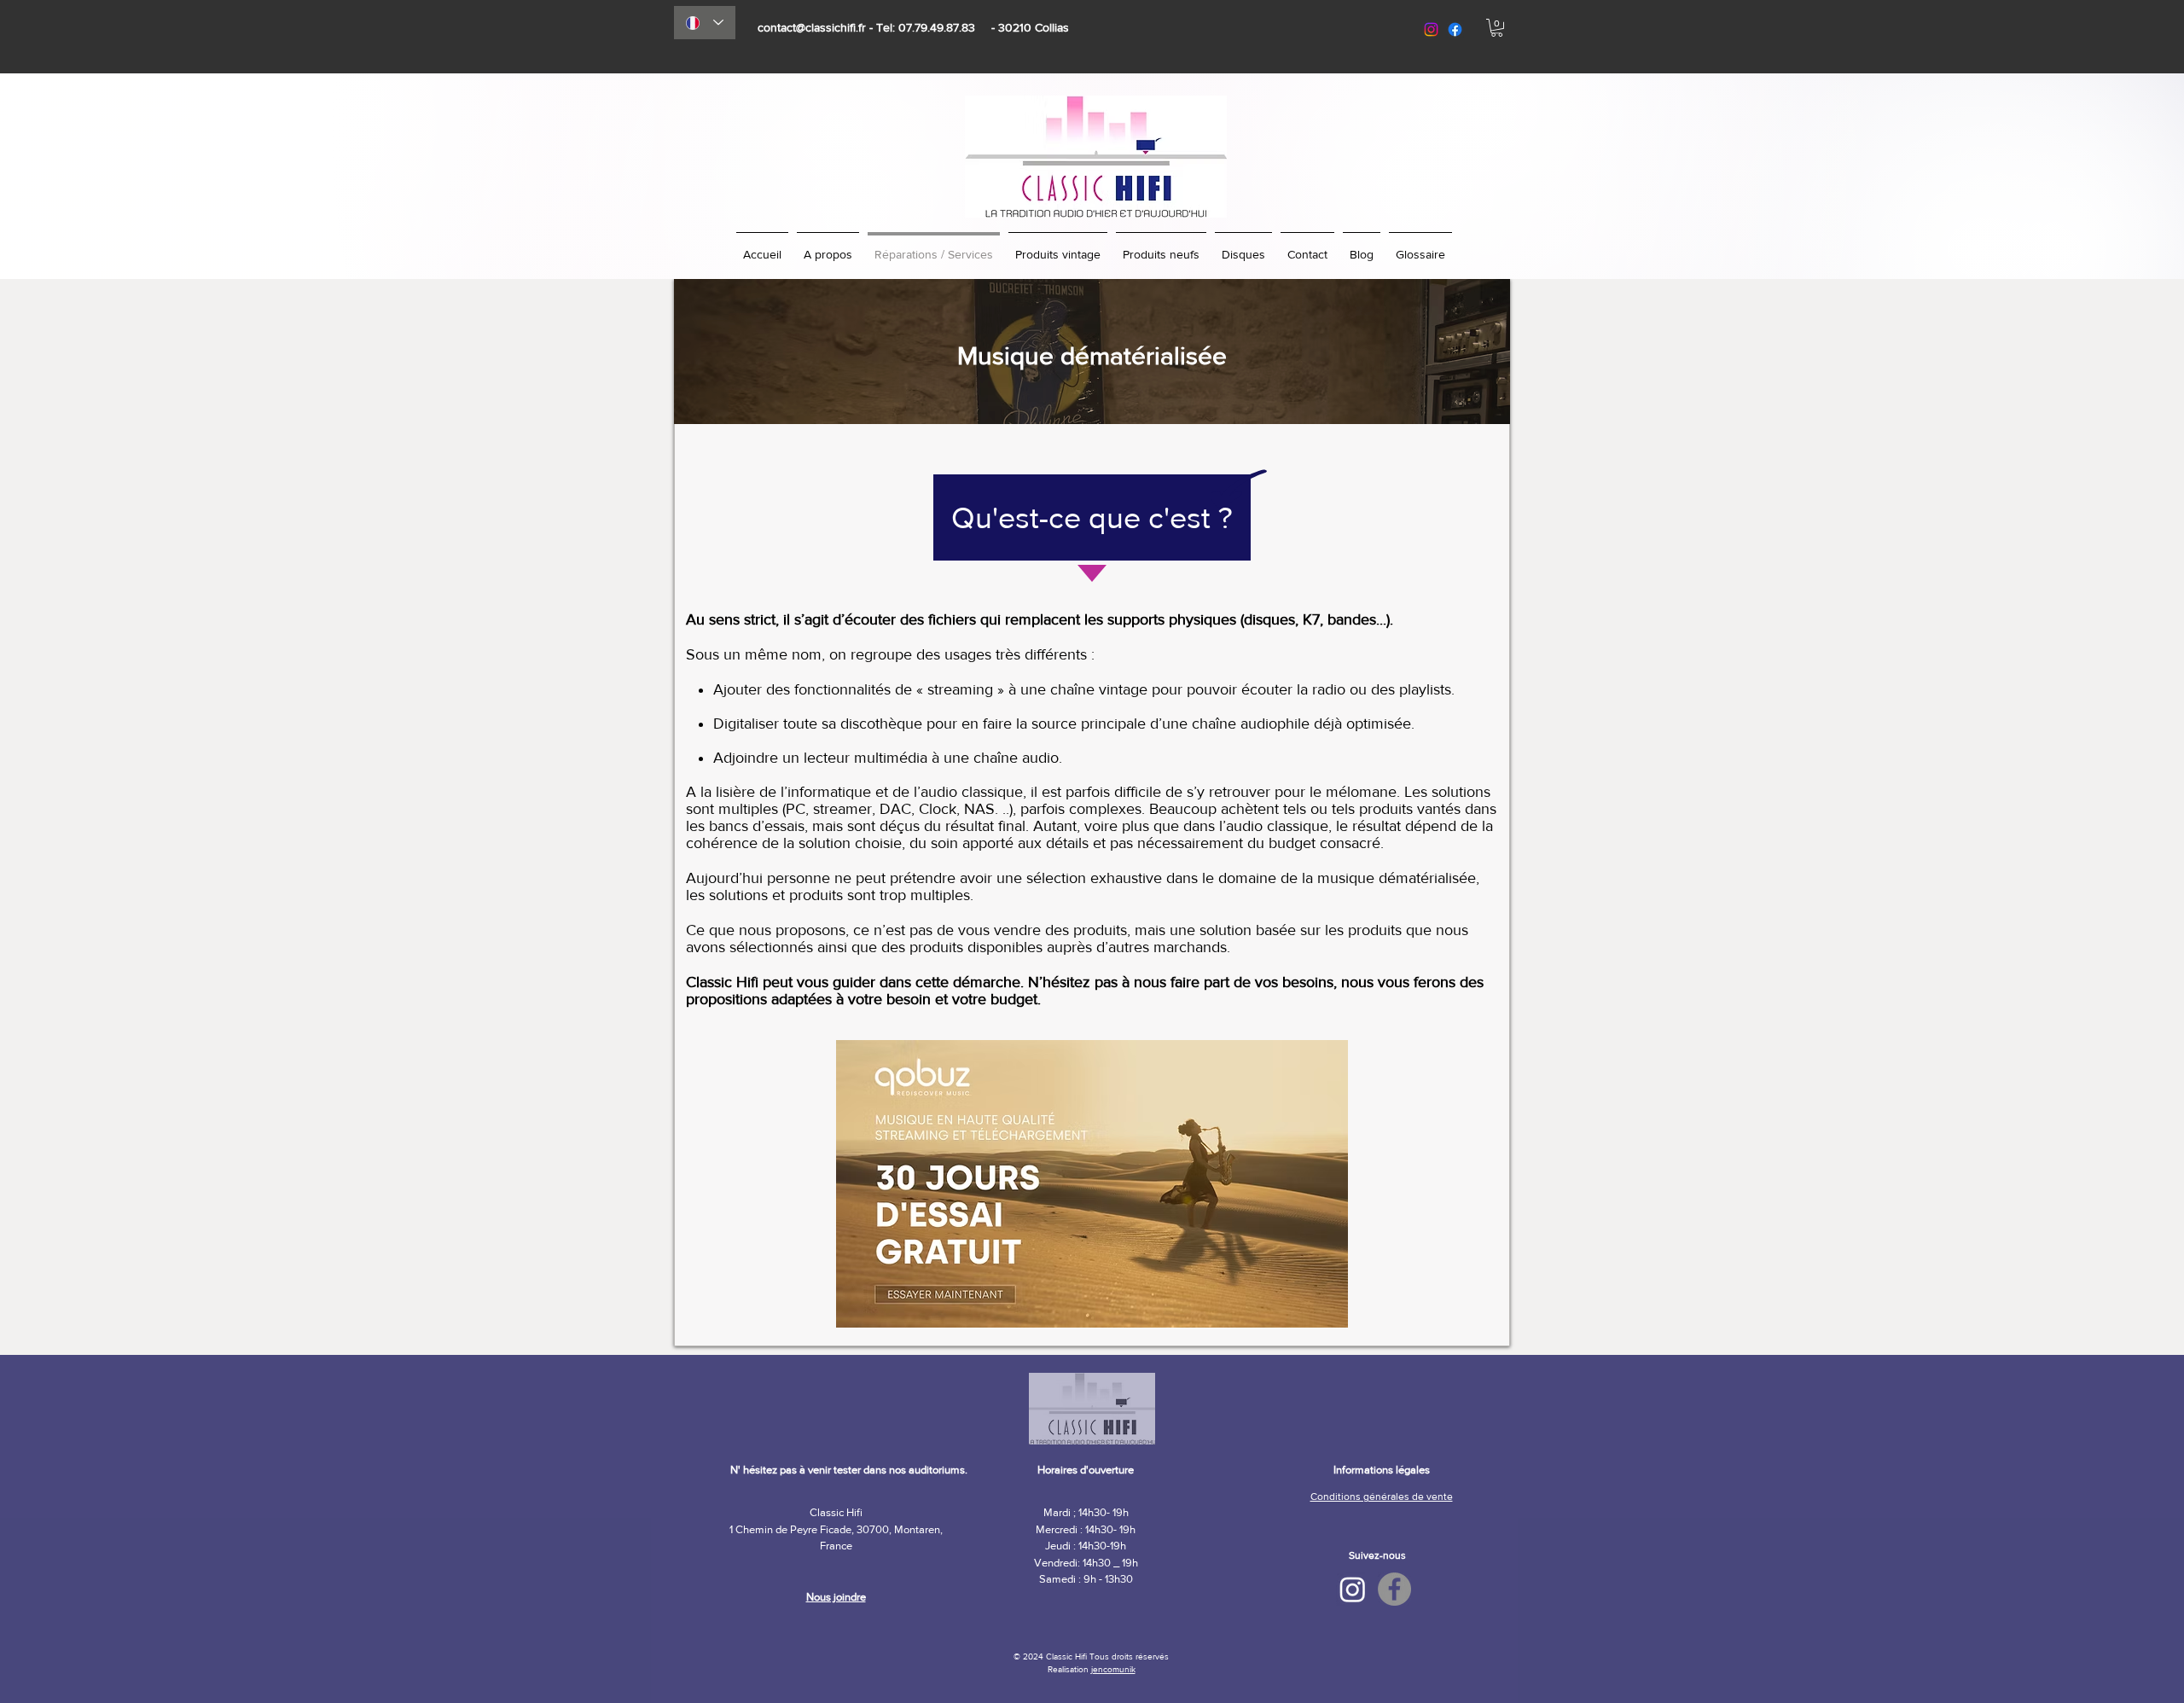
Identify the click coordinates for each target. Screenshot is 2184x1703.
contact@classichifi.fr (812, 27)
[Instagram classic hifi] (1431, 29)
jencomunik (1113, 1669)
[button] (1497, 28)
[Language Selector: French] (705, 23)
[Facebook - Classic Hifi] (1394, 1589)
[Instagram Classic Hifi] (1353, 1589)
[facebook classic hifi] (1455, 29)
